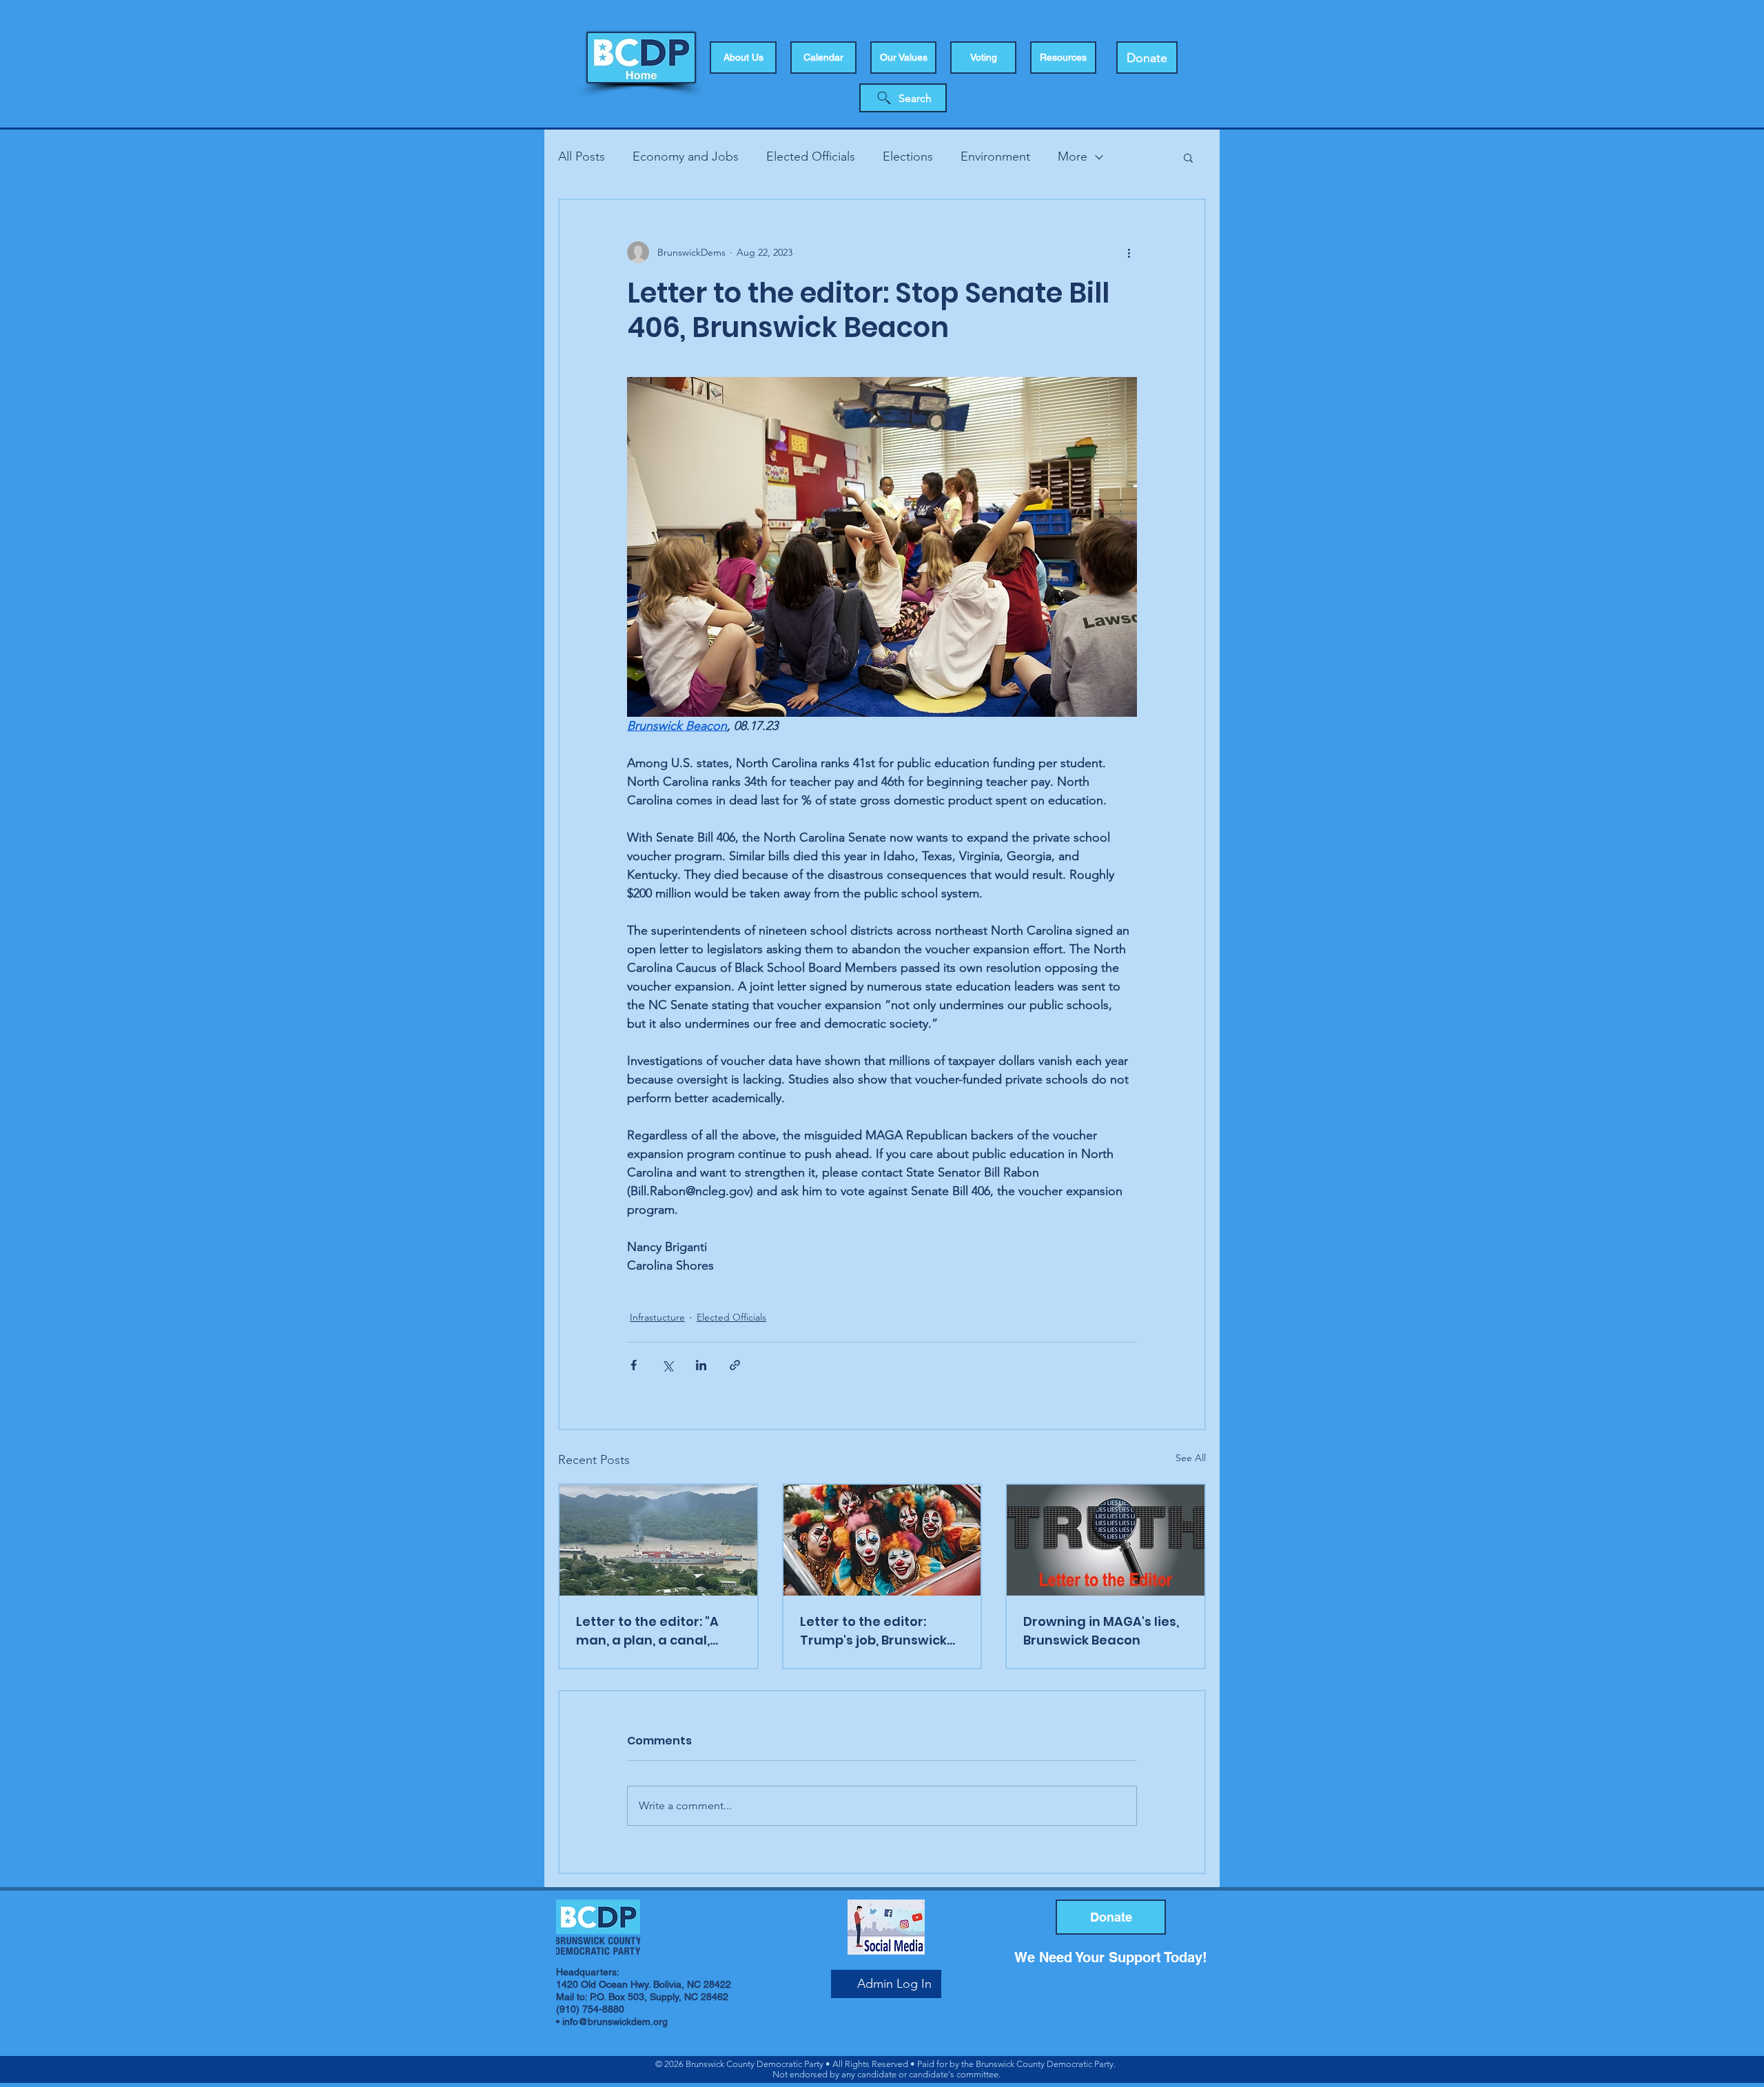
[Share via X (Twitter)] (667, 1365)
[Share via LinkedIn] (701, 1365)
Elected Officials (811, 156)
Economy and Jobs (686, 156)
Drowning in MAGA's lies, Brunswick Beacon (1101, 1631)
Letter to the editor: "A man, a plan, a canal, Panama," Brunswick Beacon (647, 1631)
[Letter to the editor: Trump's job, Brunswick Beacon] (882, 1540)
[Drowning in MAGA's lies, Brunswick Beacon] (1106, 1540)
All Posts (582, 156)
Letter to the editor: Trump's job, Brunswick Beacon (873, 1631)
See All (1191, 1458)
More (1073, 156)
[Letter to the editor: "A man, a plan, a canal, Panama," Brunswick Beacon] (658, 1540)
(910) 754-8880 (590, 2009)
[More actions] (1129, 252)
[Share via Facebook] (634, 1365)
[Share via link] (735, 1365)
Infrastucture (657, 1317)
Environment (995, 156)
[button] (983, 58)
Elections (908, 156)
